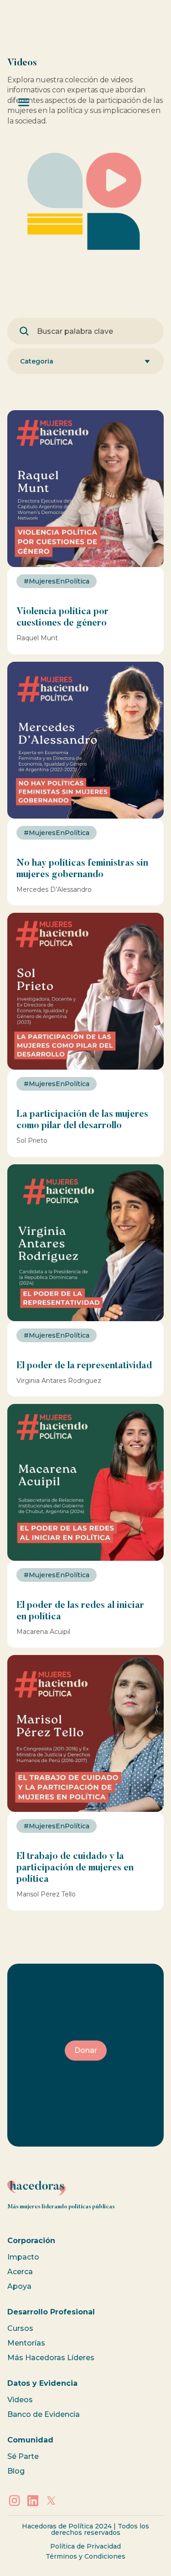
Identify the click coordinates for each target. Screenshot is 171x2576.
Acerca (20, 2272)
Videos (20, 2400)
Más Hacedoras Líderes (51, 2358)
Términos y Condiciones (85, 2556)
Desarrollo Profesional (51, 2312)
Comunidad (30, 2440)
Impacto (23, 2257)
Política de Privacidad (85, 2546)
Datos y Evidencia (42, 2383)
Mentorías (26, 2343)
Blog (16, 2471)
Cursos (20, 2328)
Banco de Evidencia (44, 2414)
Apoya (19, 2286)
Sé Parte (23, 2456)
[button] (85, 361)
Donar (86, 2050)
